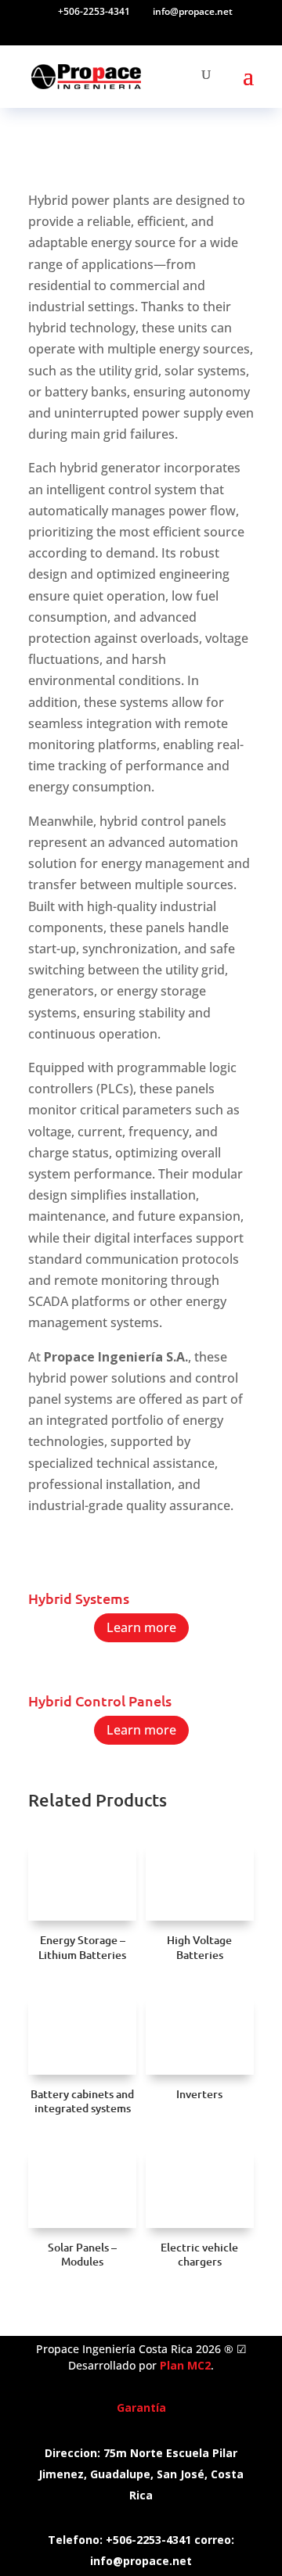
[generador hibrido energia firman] (141, 1566)
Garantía (141, 2407)
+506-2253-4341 (94, 11)
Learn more (141, 1627)
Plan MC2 (185, 2365)
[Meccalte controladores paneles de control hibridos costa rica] (141, 1668)
